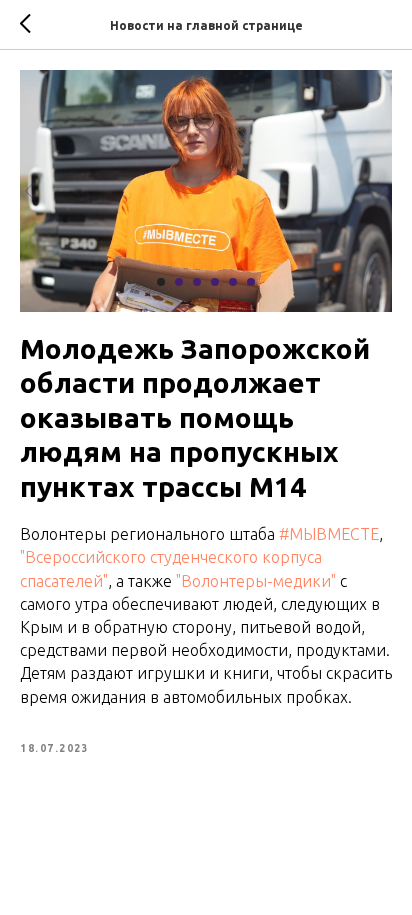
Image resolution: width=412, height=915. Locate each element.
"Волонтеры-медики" (256, 581)
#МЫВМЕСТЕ (329, 534)
